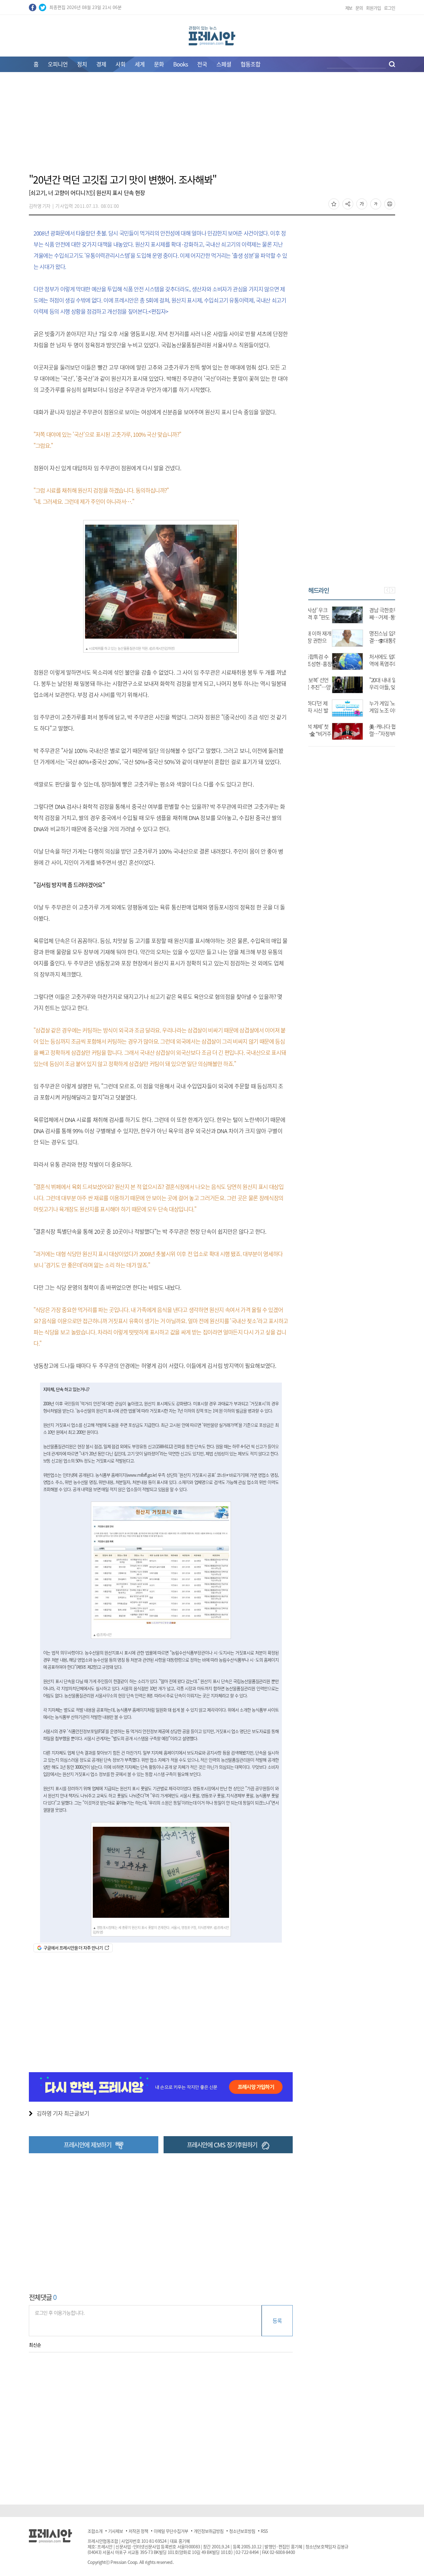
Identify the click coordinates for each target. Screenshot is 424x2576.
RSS (264, 2531)
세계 (140, 64)
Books (180, 64)
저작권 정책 (138, 2531)
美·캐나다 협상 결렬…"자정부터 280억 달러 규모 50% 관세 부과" (370, 734)
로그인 (390, 8)
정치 (82, 64)
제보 (349, 8)
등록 (277, 2321)
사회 (120, 64)
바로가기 (237, 1475)
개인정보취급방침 (209, 2531)
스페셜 (224, 64)
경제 (101, 64)
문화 (159, 64)
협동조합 (250, 64)
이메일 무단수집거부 (171, 2531)
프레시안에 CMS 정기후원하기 (222, 2145)
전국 (202, 64)
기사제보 (115, 2531)
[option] (352, 670)
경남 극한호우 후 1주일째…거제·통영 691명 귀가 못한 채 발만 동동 (370, 617)
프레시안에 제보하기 (87, 2145)
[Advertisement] (212, 126)
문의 (359, 8)
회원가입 (373, 8)
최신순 (35, 2345)
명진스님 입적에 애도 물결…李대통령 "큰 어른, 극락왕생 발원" (370, 640)
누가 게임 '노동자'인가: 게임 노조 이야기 (368, 707)
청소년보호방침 (242, 2531)
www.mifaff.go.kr (141, 1475)
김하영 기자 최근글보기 (63, 2113)
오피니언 (58, 64)
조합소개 (95, 2531)
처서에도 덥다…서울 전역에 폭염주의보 (370, 660)
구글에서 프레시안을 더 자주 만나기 (73, 1948)
